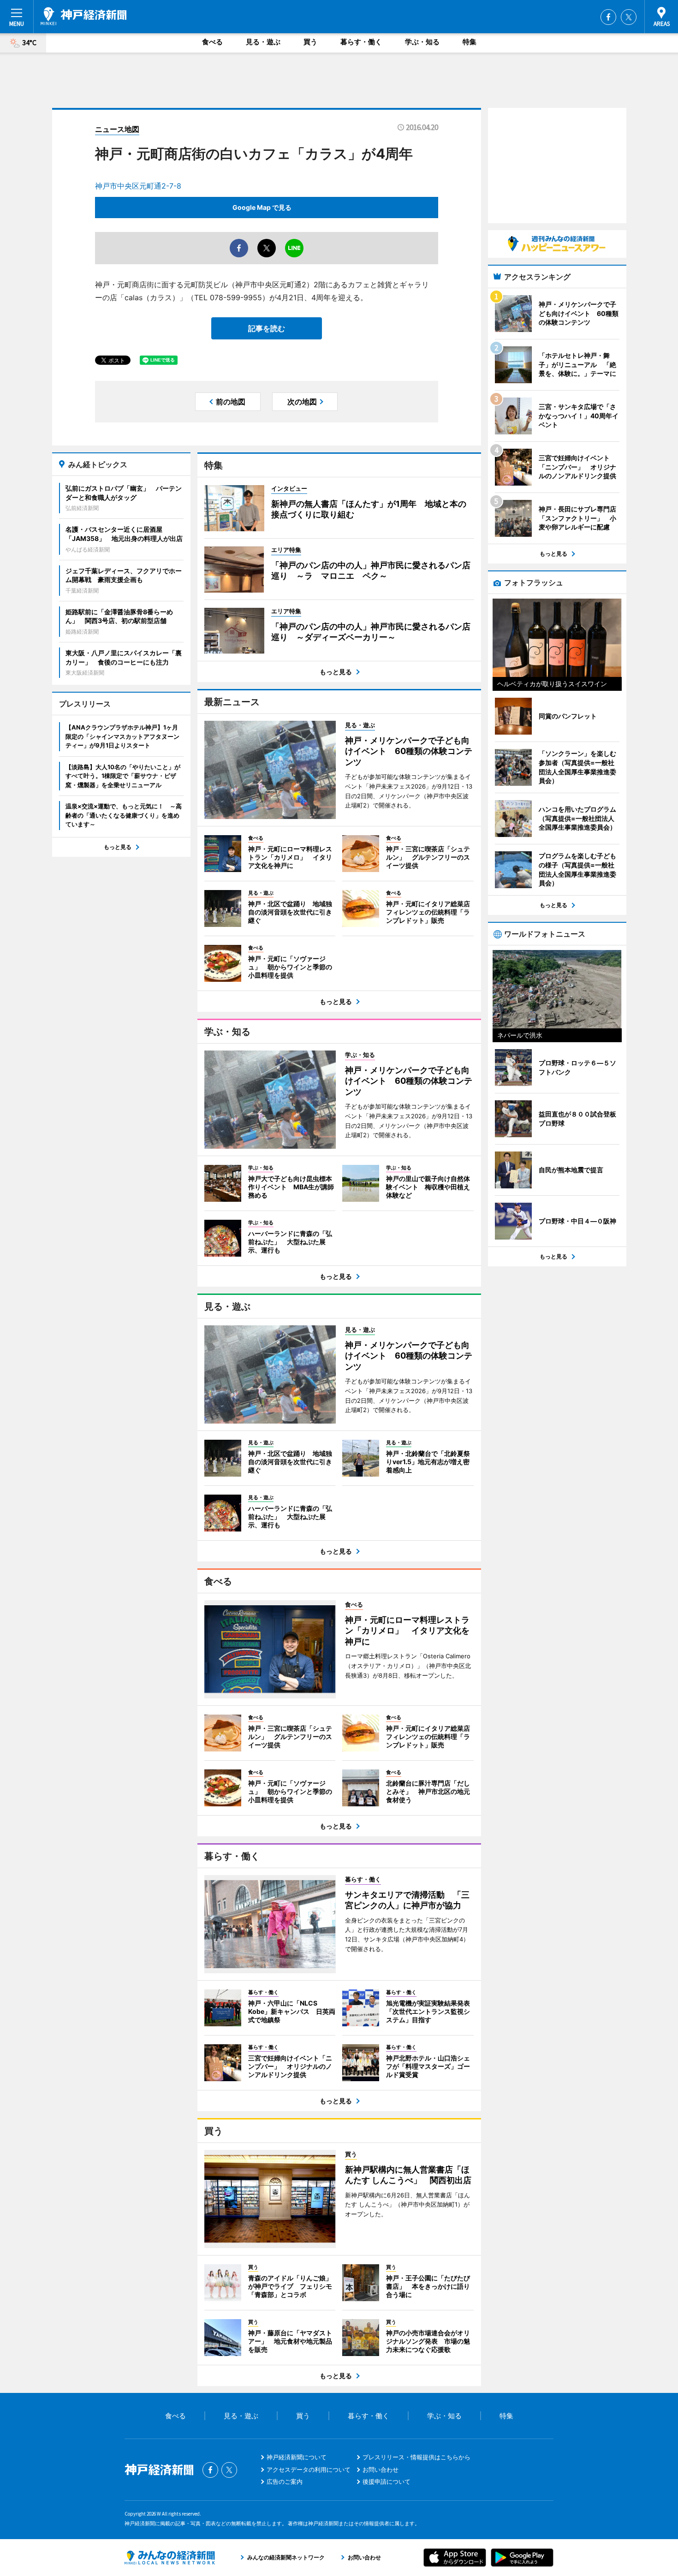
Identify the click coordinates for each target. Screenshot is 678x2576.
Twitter (629, 17)
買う (310, 42)
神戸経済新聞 (83, 16)
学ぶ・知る (422, 42)
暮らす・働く (361, 42)
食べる (212, 42)
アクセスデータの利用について (309, 2469)
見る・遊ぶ (263, 42)
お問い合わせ (381, 2469)
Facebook (608, 17)
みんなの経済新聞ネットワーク (170, 2558)
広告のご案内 (285, 2481)
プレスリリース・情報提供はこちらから (416, 2457)
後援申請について (387, 2481)
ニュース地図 (117, 129)
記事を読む (267, 328)
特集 (470, 42)
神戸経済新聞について (297, 2457)
